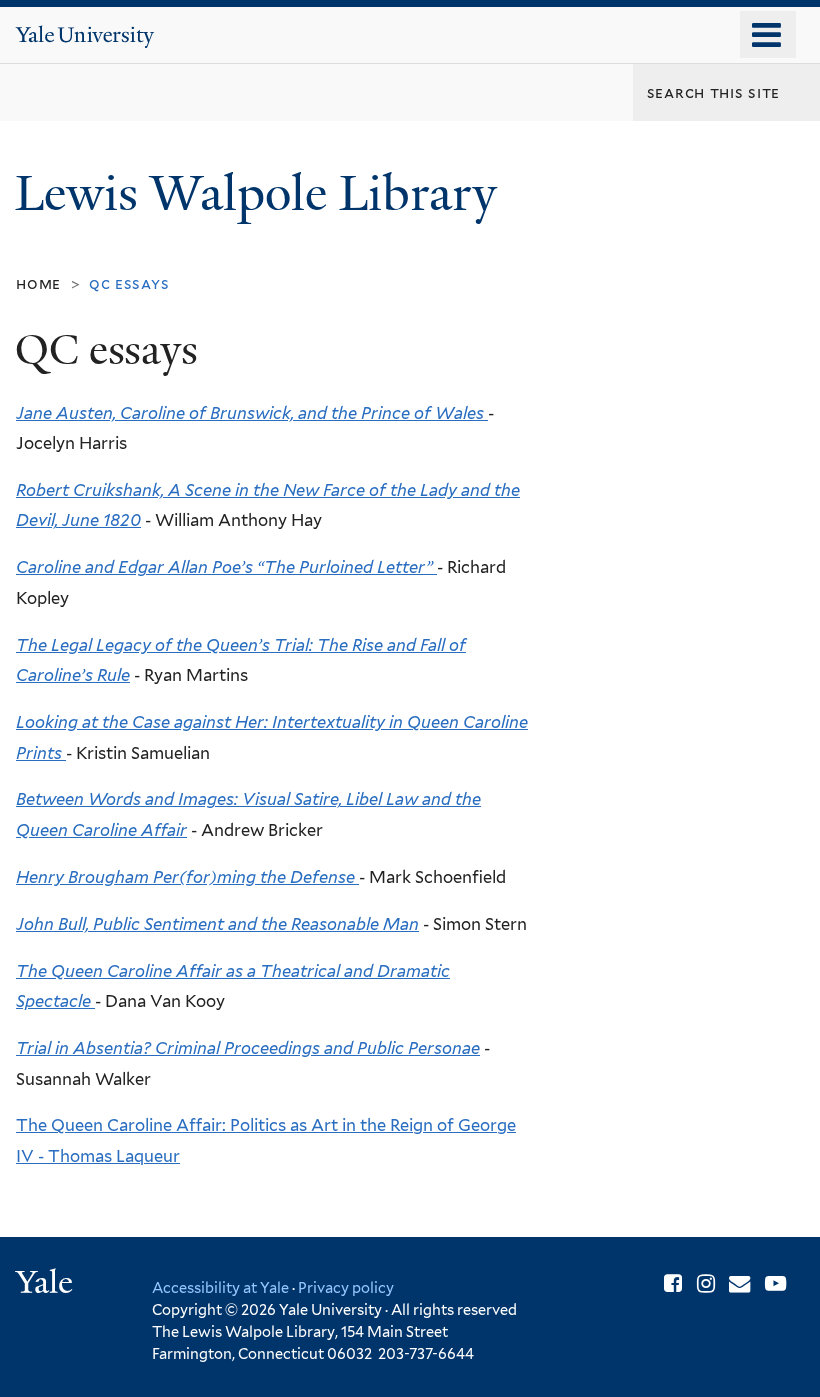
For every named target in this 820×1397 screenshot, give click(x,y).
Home (38, 283)
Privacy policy (346, 1287)
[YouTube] (775, 1283)
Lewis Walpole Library (262, 193)
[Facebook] (673, 1283)
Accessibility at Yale (220, 1287)
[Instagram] (706, 1283)
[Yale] (47, 1284)
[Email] (739, 1283)
